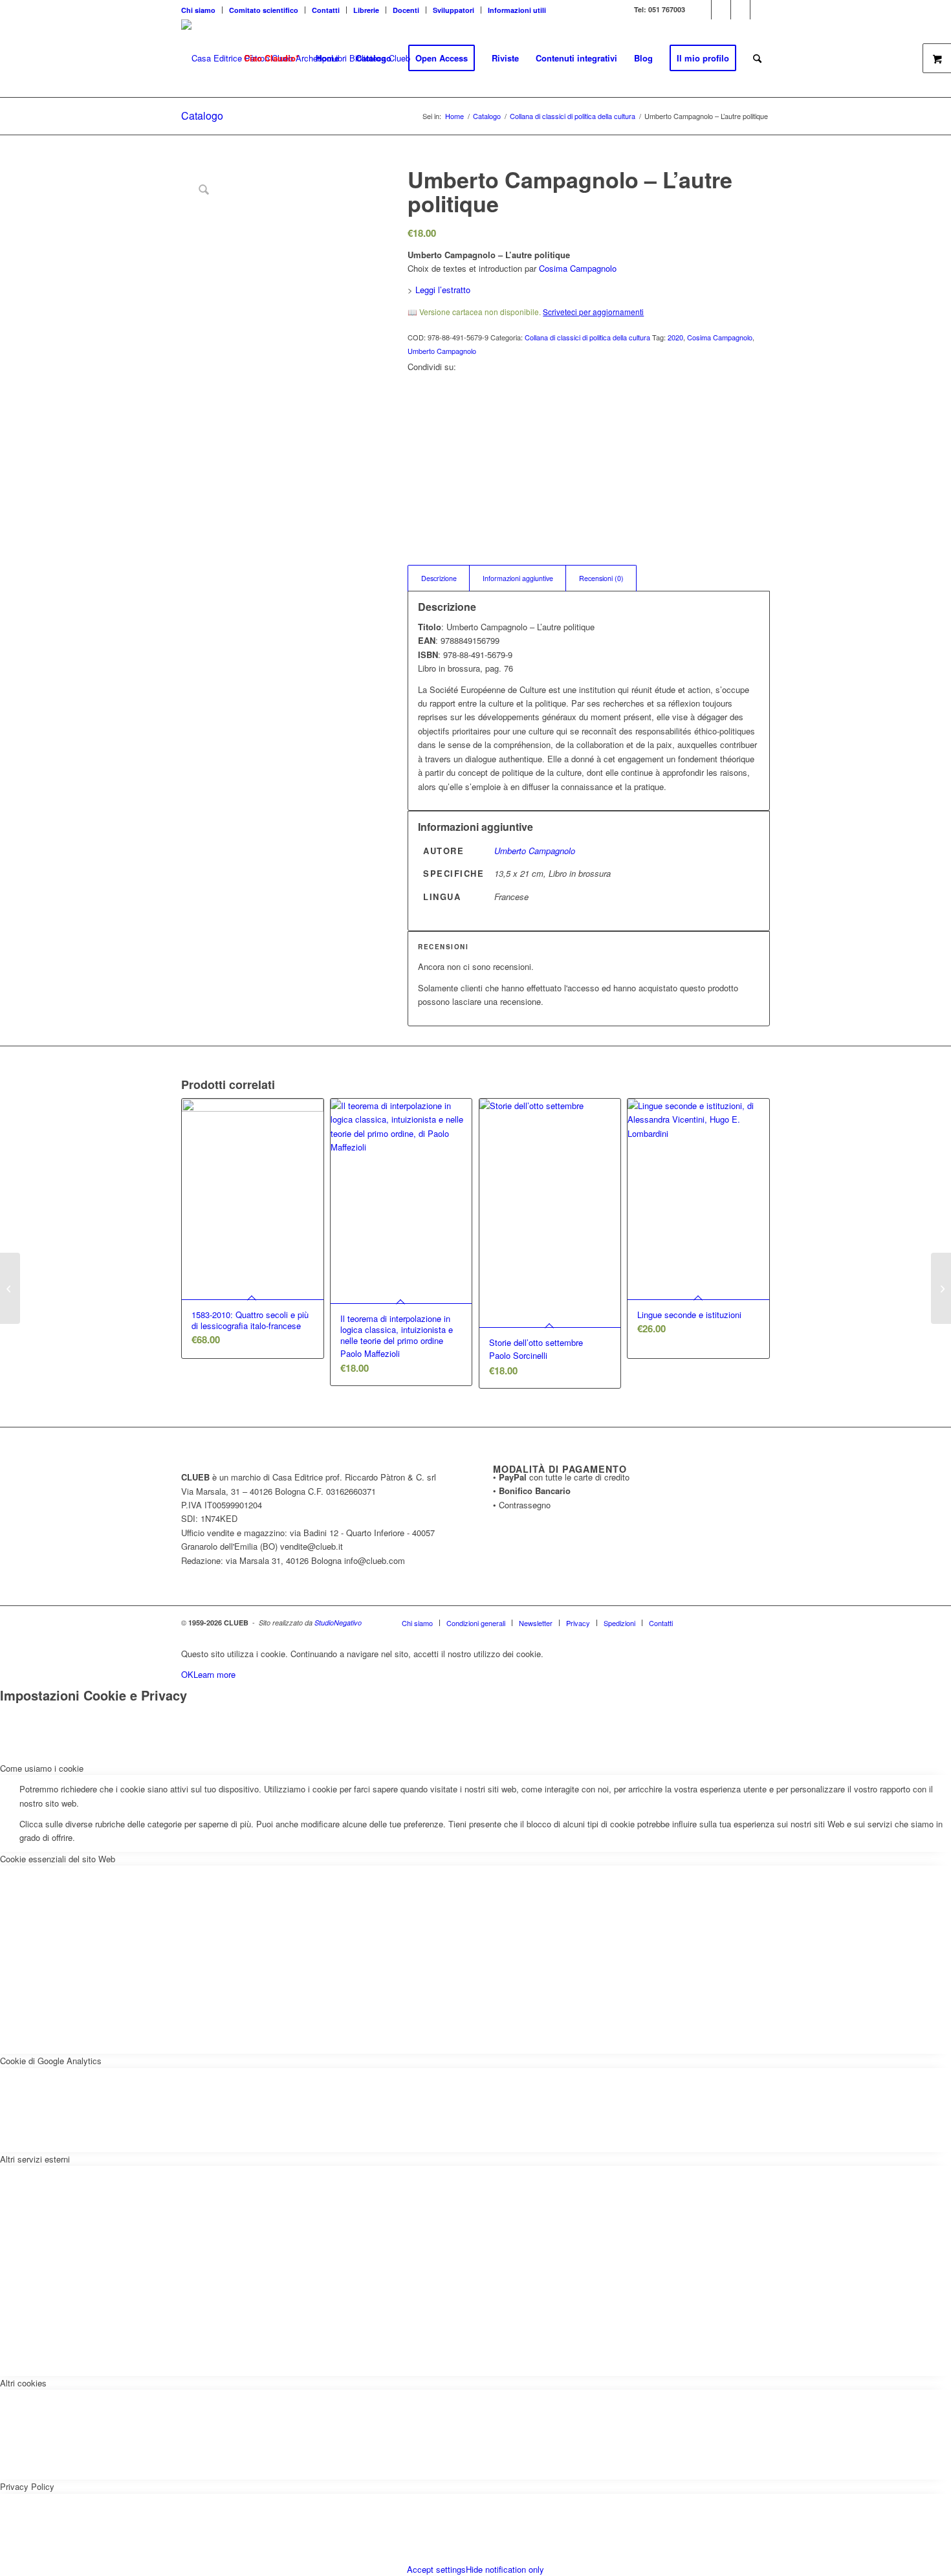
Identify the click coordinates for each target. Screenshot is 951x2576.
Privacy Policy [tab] (27, 2486)
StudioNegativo (338, 1623)
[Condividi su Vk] (415, 468)
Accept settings (436, 2569)
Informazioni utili (517, 10)
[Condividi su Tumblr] (415, 453)
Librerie (366, 10)
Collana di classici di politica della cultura (587, 337)
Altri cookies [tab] (23, 2383)
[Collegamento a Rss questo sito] (760, 10)
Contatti (326, 10)
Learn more (214, 1674)
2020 (675, 337)
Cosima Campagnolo (578, 268)
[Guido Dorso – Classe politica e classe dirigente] (10, 1288)
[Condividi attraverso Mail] (415, 497)
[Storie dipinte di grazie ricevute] (941, 1288)
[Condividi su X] (415, 395)
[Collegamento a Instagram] (740, 10)
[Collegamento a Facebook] (721, 10)
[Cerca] (757, 58)
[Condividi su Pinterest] (415, 424)
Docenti (406, 10)
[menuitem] (202, 10)
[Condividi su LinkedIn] (415, 438)
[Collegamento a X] (702, 10)
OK (187, 1674)
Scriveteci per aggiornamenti (593, 312)
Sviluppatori (454, 10)
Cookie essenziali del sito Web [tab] (58, 1859)
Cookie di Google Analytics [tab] (51, 2061)
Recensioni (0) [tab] (601, 578)
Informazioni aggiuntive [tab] (518, 578)
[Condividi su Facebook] (415, 380)
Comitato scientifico (264, 10)
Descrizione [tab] (439, 578)
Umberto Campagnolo (442, 351)
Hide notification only (505, 2569)
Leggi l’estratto (443, 290)
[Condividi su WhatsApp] (415, 409)
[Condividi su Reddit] (415, 482)
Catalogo (202, 116)
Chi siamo (198, 10)
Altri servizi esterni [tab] (35, 2159)
